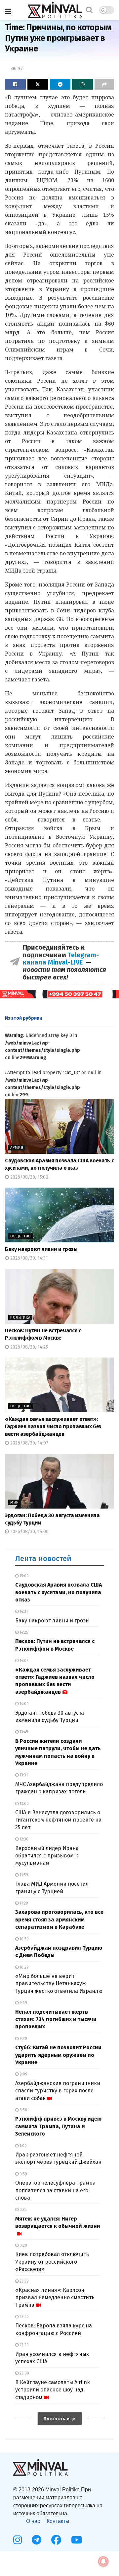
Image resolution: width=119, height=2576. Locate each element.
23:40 (24, 2317)
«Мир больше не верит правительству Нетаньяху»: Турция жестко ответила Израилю (59, 1984)
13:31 (23, 1775)
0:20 (23, 2245)
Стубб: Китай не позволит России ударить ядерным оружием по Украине (58, 2055)
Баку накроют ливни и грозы (41, 1249)
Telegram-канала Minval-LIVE (61, 959)
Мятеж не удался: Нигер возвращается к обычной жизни (58, 2222)
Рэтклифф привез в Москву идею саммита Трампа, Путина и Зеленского (58, 2126)
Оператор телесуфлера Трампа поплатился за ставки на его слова (55, 2190)
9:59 (23, 2003)
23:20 (24, 2345)
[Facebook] (56, 2540)
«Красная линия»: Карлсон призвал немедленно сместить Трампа (55, 2298)
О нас (33, 2521)
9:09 (23, 2074)
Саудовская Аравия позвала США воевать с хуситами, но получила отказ (59, 1592)
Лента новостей (43, 1559)
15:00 (24, 1576)
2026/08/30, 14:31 (28, 1258)
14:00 (24, 1704)
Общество (21, 1236)
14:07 (23, 1661)
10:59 (24, 1939)
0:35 (23, 2210)
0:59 (23, 2174)
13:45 (23, 1732)
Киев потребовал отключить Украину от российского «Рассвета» (52, 2262)
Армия (17, 1148)
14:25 (23, 1632)
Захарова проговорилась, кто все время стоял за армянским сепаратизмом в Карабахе (59, 1919)
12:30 (23, 1839)
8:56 (23, 2110)
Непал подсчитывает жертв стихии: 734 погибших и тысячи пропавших (56, 2019)
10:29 (24, 1967)
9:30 (23, 2039)
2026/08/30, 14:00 (29, 1532)
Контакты (58, 2521)
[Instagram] (18, 2540)
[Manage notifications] (103, 2561)
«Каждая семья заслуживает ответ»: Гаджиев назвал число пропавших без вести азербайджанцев (53, 1427)
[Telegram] (37, 2540)
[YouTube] (77, 2540)
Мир (14, 1502)
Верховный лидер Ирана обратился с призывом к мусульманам (47, 1856)
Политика (20, 1318)
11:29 (23, 1903)
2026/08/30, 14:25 (28, 1347)
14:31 (23, 1611)
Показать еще (60, 2419)
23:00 (24, 2373)
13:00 (24, 1804)
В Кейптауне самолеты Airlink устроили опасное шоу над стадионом (53, 2390)
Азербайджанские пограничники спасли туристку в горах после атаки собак (58, 2091)
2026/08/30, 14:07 (29, 1443)
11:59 (23, 1875)
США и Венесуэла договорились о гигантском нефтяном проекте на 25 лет (58, 1820)
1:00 (23, 2146)
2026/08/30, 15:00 (29, 1177)
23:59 (24, 2281)
